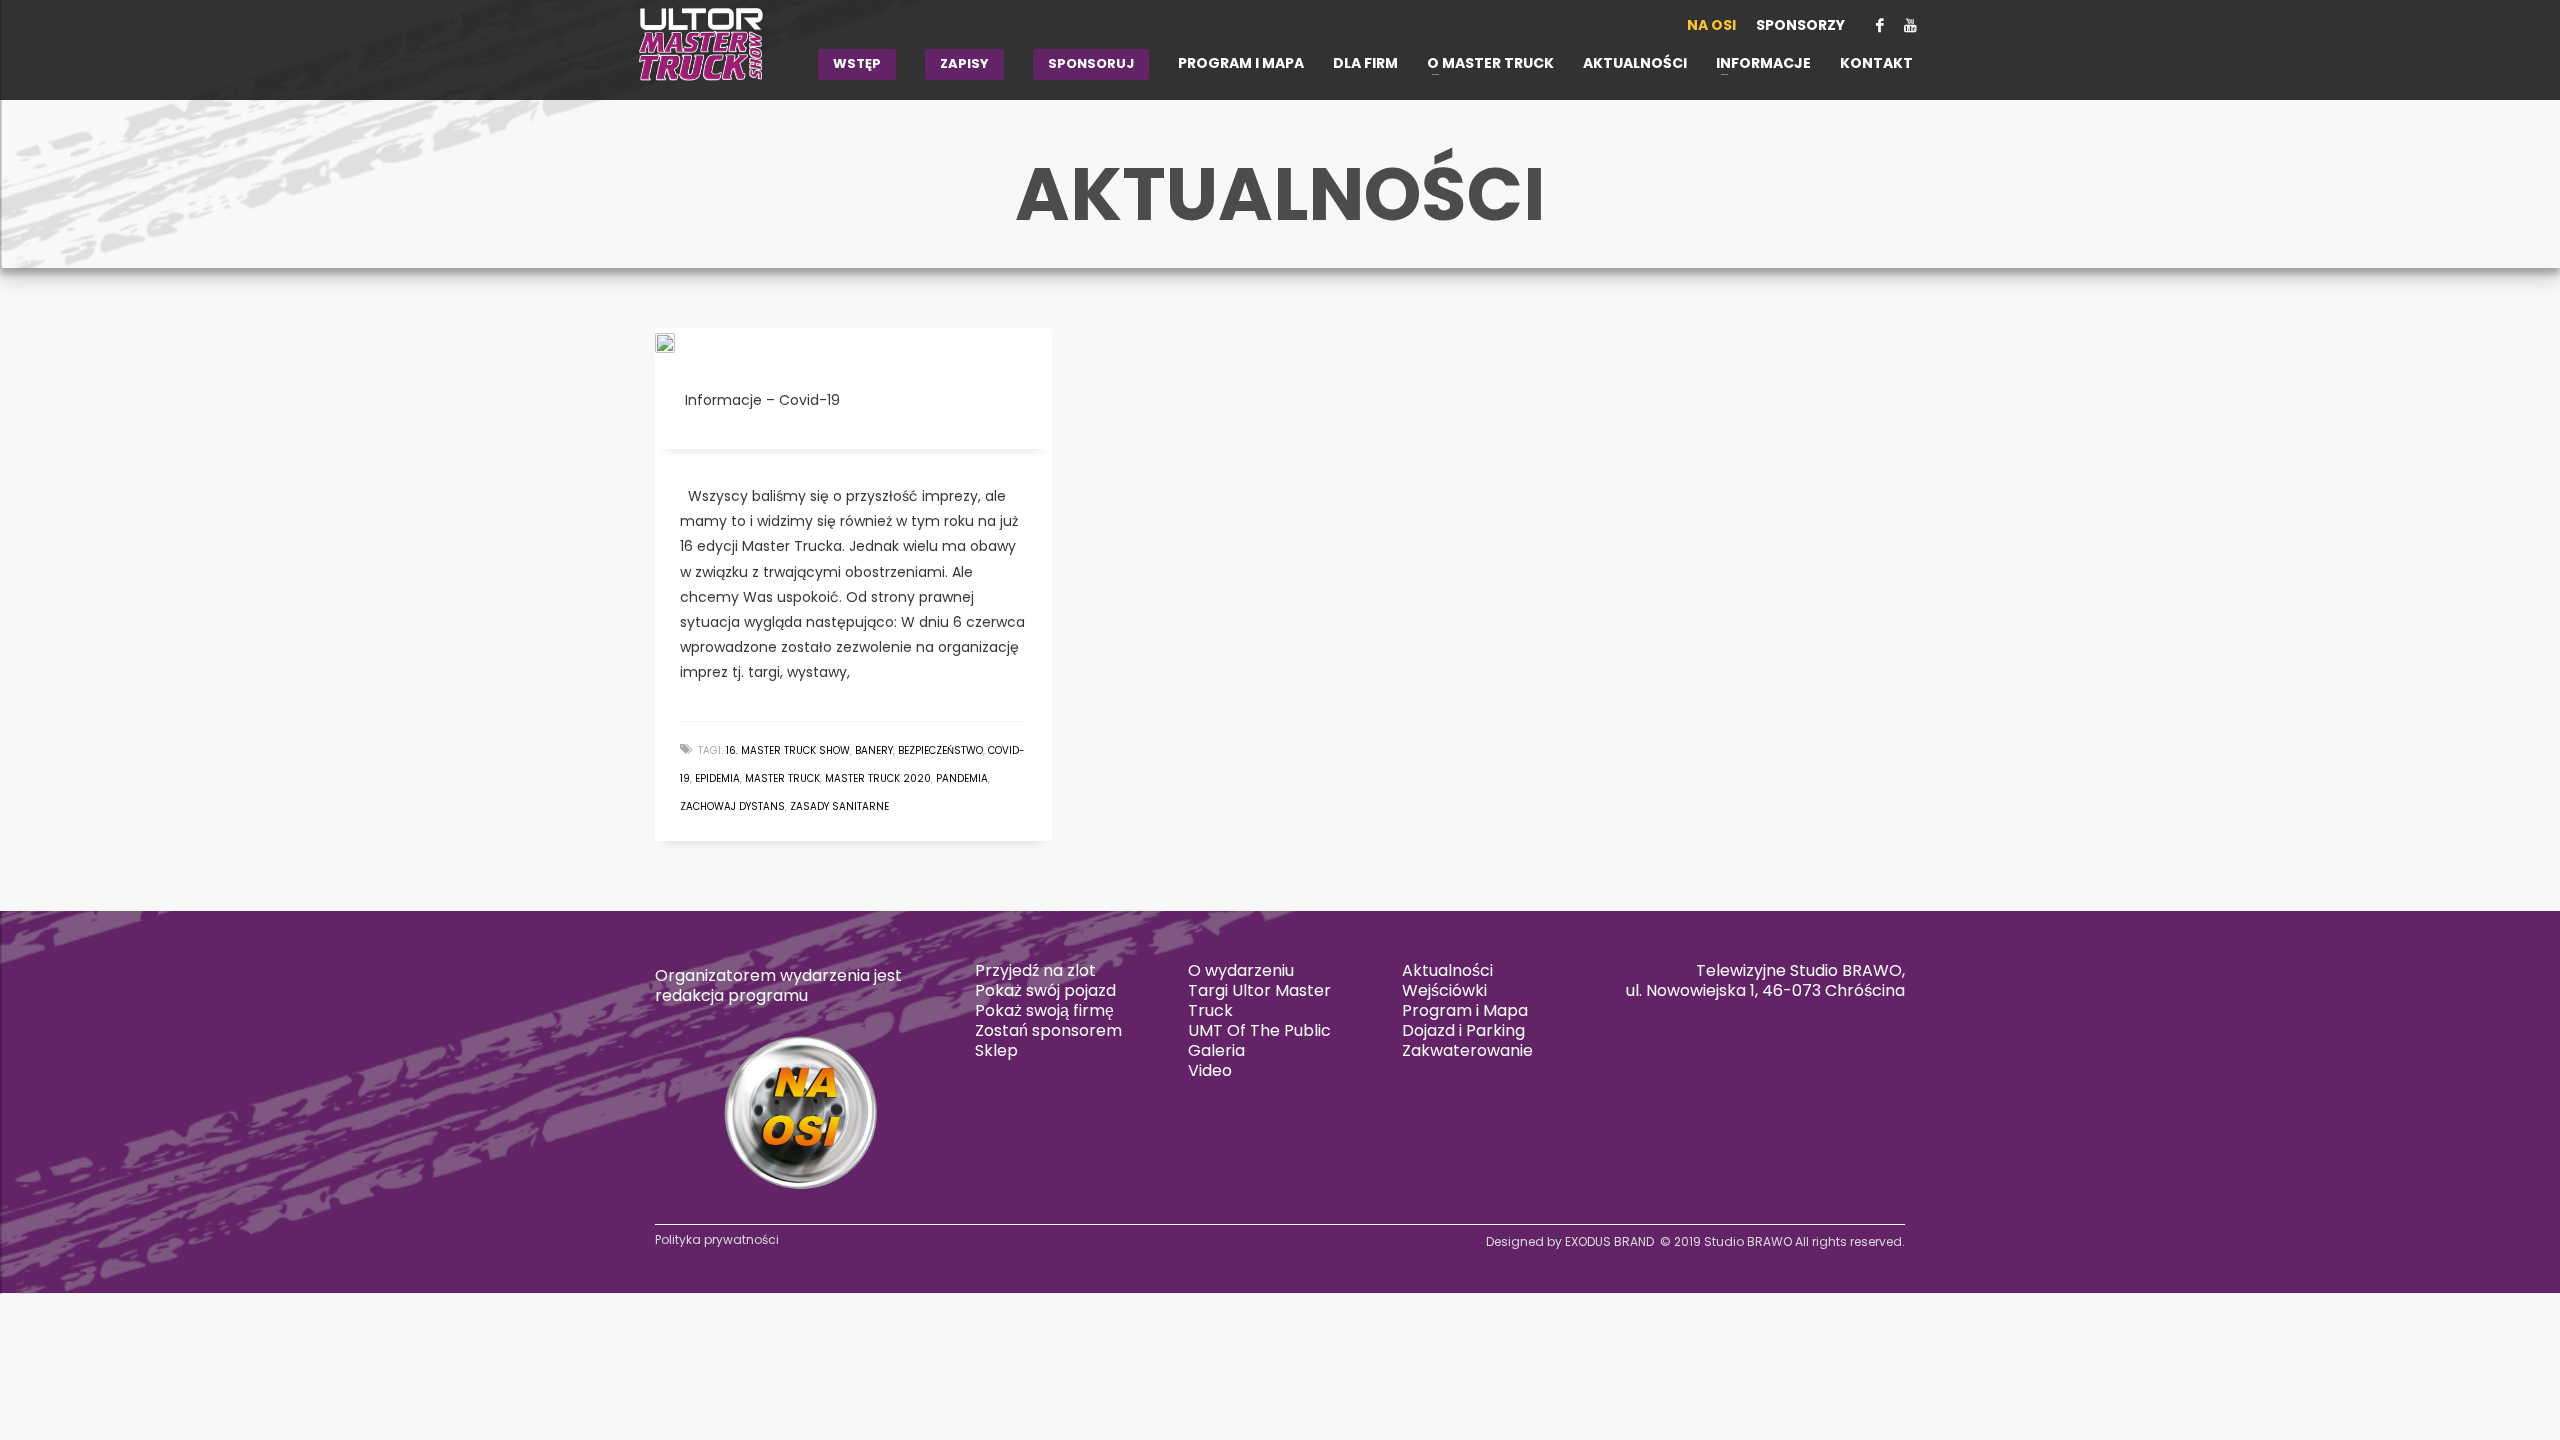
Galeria (1216, 1050)
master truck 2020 (878, 778)
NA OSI (1711, 25)
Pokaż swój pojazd (1045, 990)
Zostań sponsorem (1048, 1030)
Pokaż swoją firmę (1044, 1010)
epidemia (717, 778)
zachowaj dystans (732, 806)
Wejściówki (1444, 990)
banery (874, 750)
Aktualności (1447, 970)
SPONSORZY (1800, 25)
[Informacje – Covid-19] (679, 342)
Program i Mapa (1465, 1010)
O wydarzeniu (1241, 970)
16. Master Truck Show (788, 750)
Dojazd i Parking (1463, 1030)
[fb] (1880, 25)
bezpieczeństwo (940, 750)
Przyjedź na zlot (1035, 970)
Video (1210, 1070)
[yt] (1910, 25)
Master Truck (782, 778)
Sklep (996, 1050)
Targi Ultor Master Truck (1259, 1000)
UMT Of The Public (1259, 1030)
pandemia (962, 778)
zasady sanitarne (839, 806)
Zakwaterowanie (1467, 1050)
